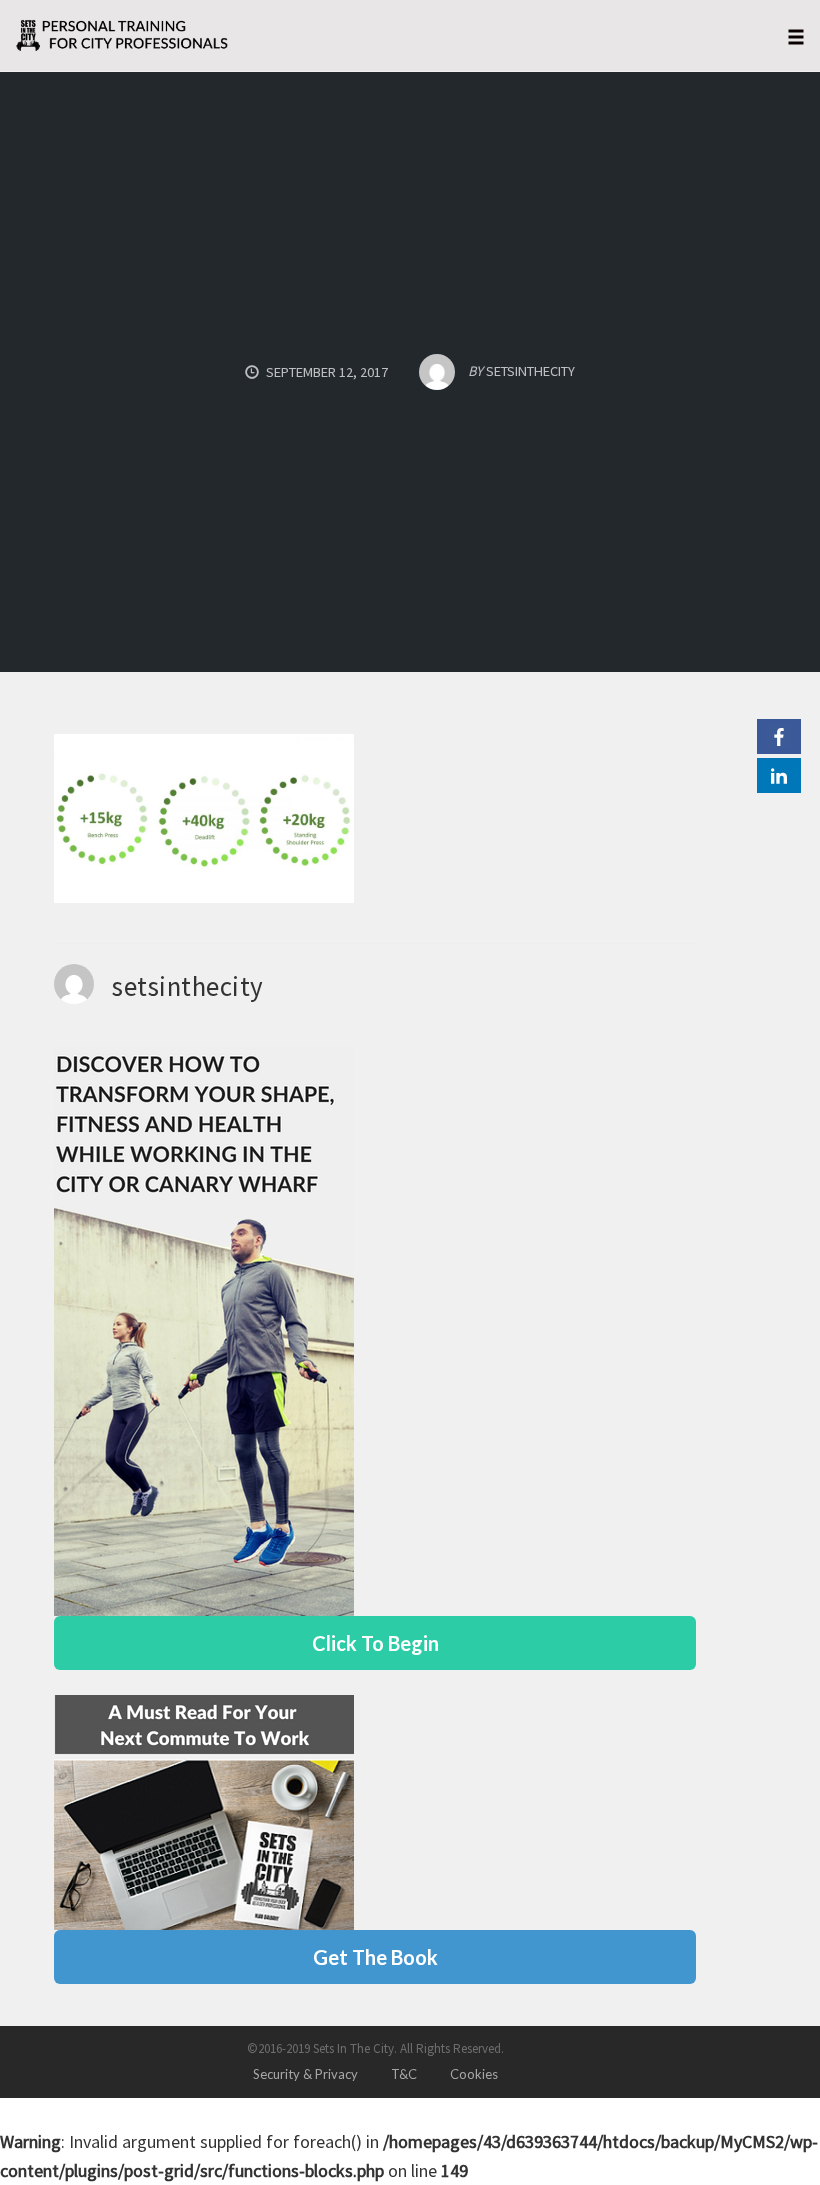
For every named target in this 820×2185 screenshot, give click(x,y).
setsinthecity (188, 986)
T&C (404, 2074)
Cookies (474, 2074)
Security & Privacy (305, 2074)
